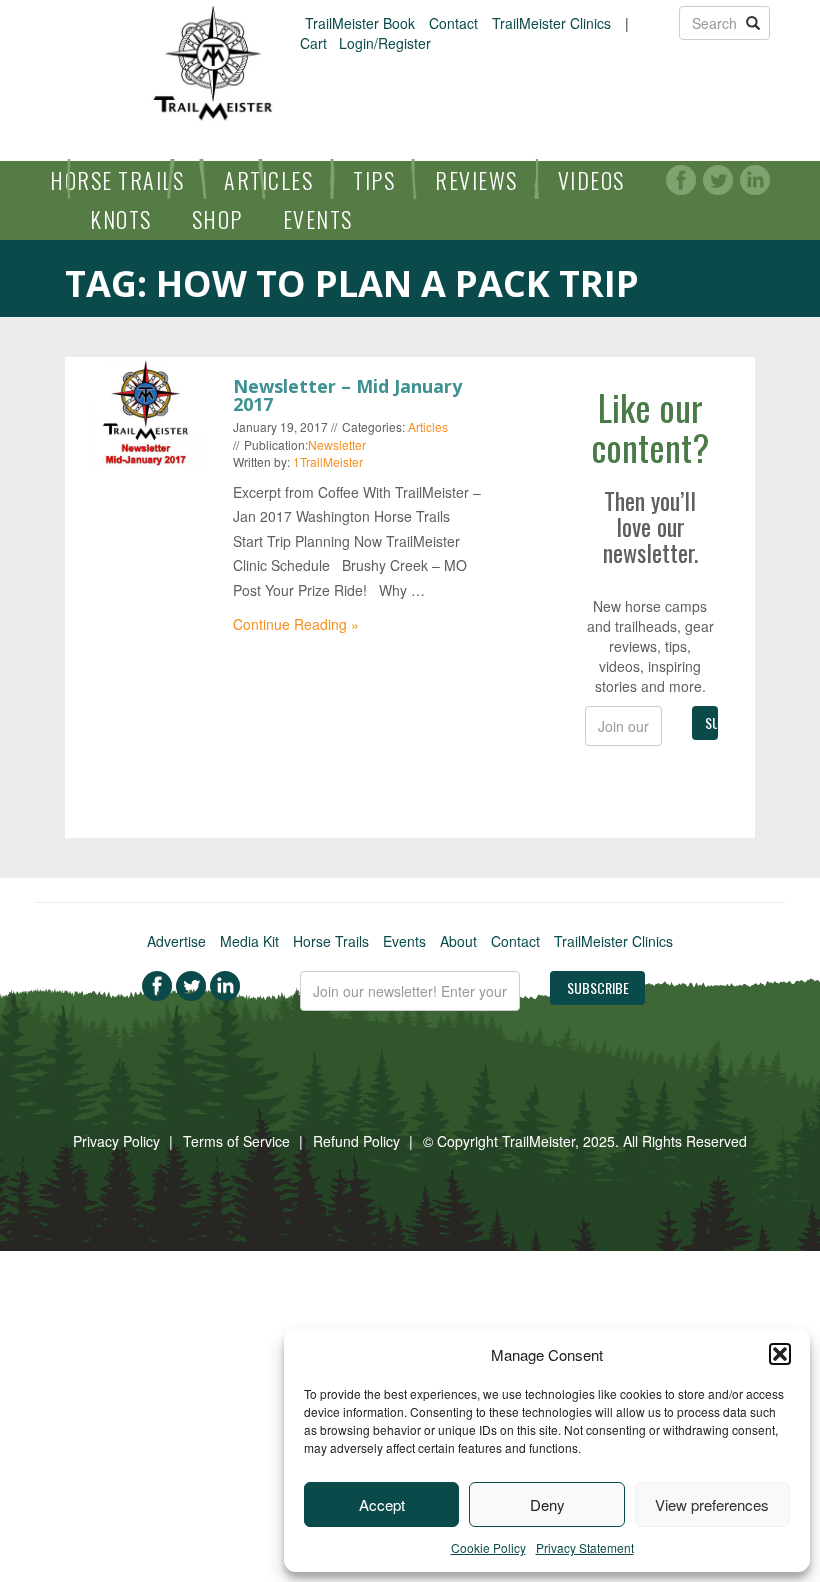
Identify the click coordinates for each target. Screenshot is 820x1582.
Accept (382, 1504)
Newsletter (337, 444)
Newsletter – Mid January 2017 (347, 395)
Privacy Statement (585, 1547)
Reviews (476, 180)
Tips (374, 180)
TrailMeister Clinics (551, 23)
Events (318, 219)
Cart (313, 43)
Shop (217, 219)
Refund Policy (356, 1141)
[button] (780, 1354)
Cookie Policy (488, 1547)
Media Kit (249, 941)
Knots (121, 219)
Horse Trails (117, 180)
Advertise (176, 941)
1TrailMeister (328, 461)
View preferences (712, 1504)
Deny (547, 1504)
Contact (453, 23)
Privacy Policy (116, 1141)
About (458, 941)
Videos (591, 180)
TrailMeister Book (360, 23)
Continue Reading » (296, 624)
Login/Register (385, 43)
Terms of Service (236, 1141)
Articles (268, 180)
